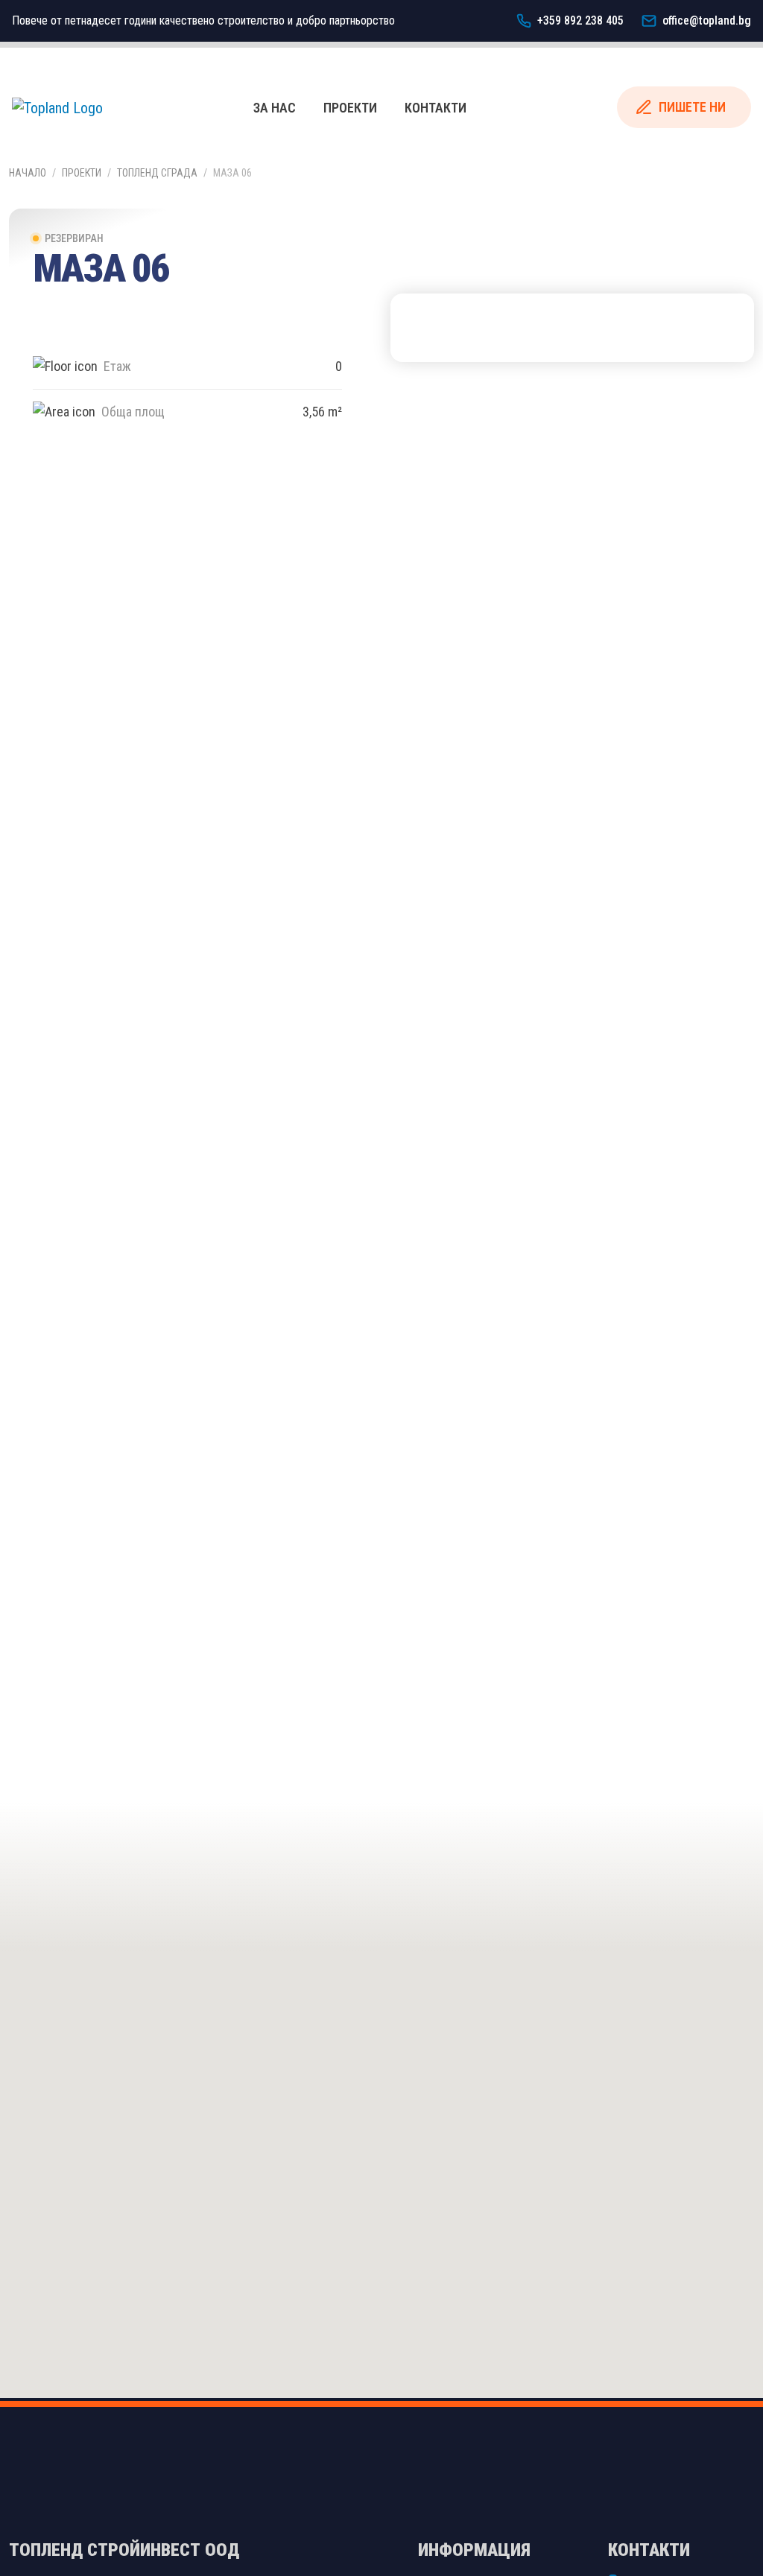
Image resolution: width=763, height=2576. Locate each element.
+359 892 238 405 (580, 20)
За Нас (275, 108)
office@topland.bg (707, 20)
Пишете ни (692, 107)
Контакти (436, 108)
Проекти (350, 108)
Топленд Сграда (157, 173)
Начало (28, 173)
